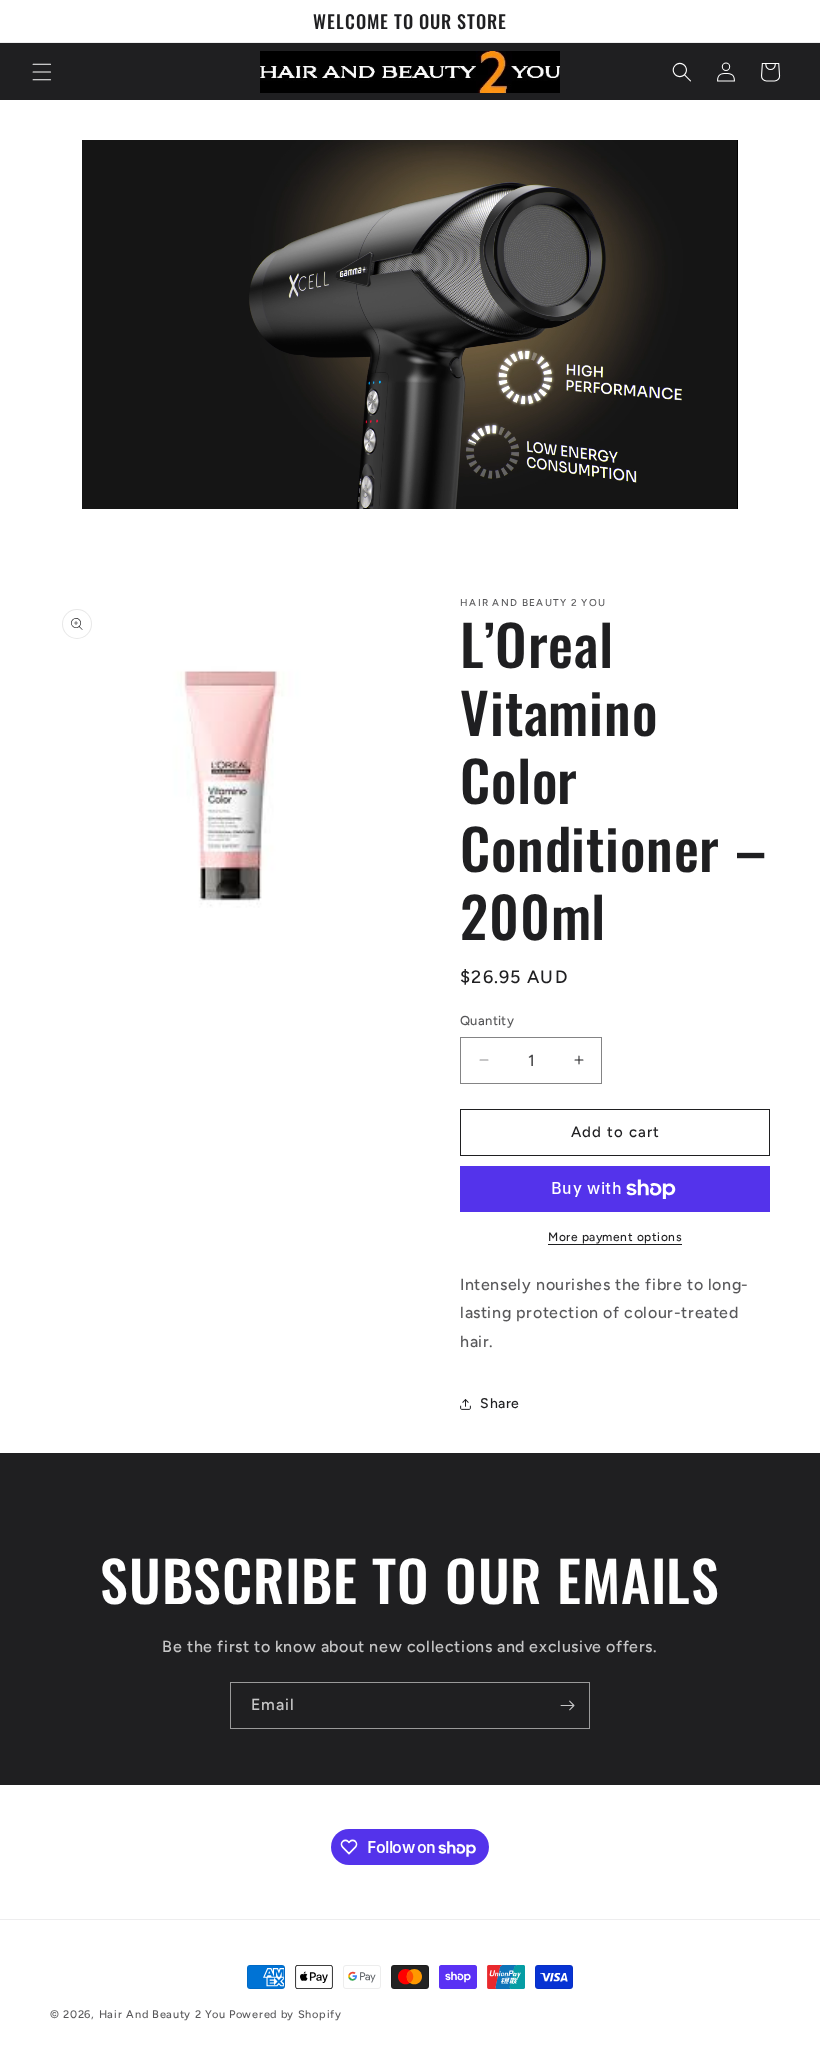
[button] (42, 72)
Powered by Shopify (285, 2014)
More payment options (615, 1237)
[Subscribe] (567, 1705)
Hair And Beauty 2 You (162, 2014)
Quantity (487, 1020)
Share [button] (500, 1403)
